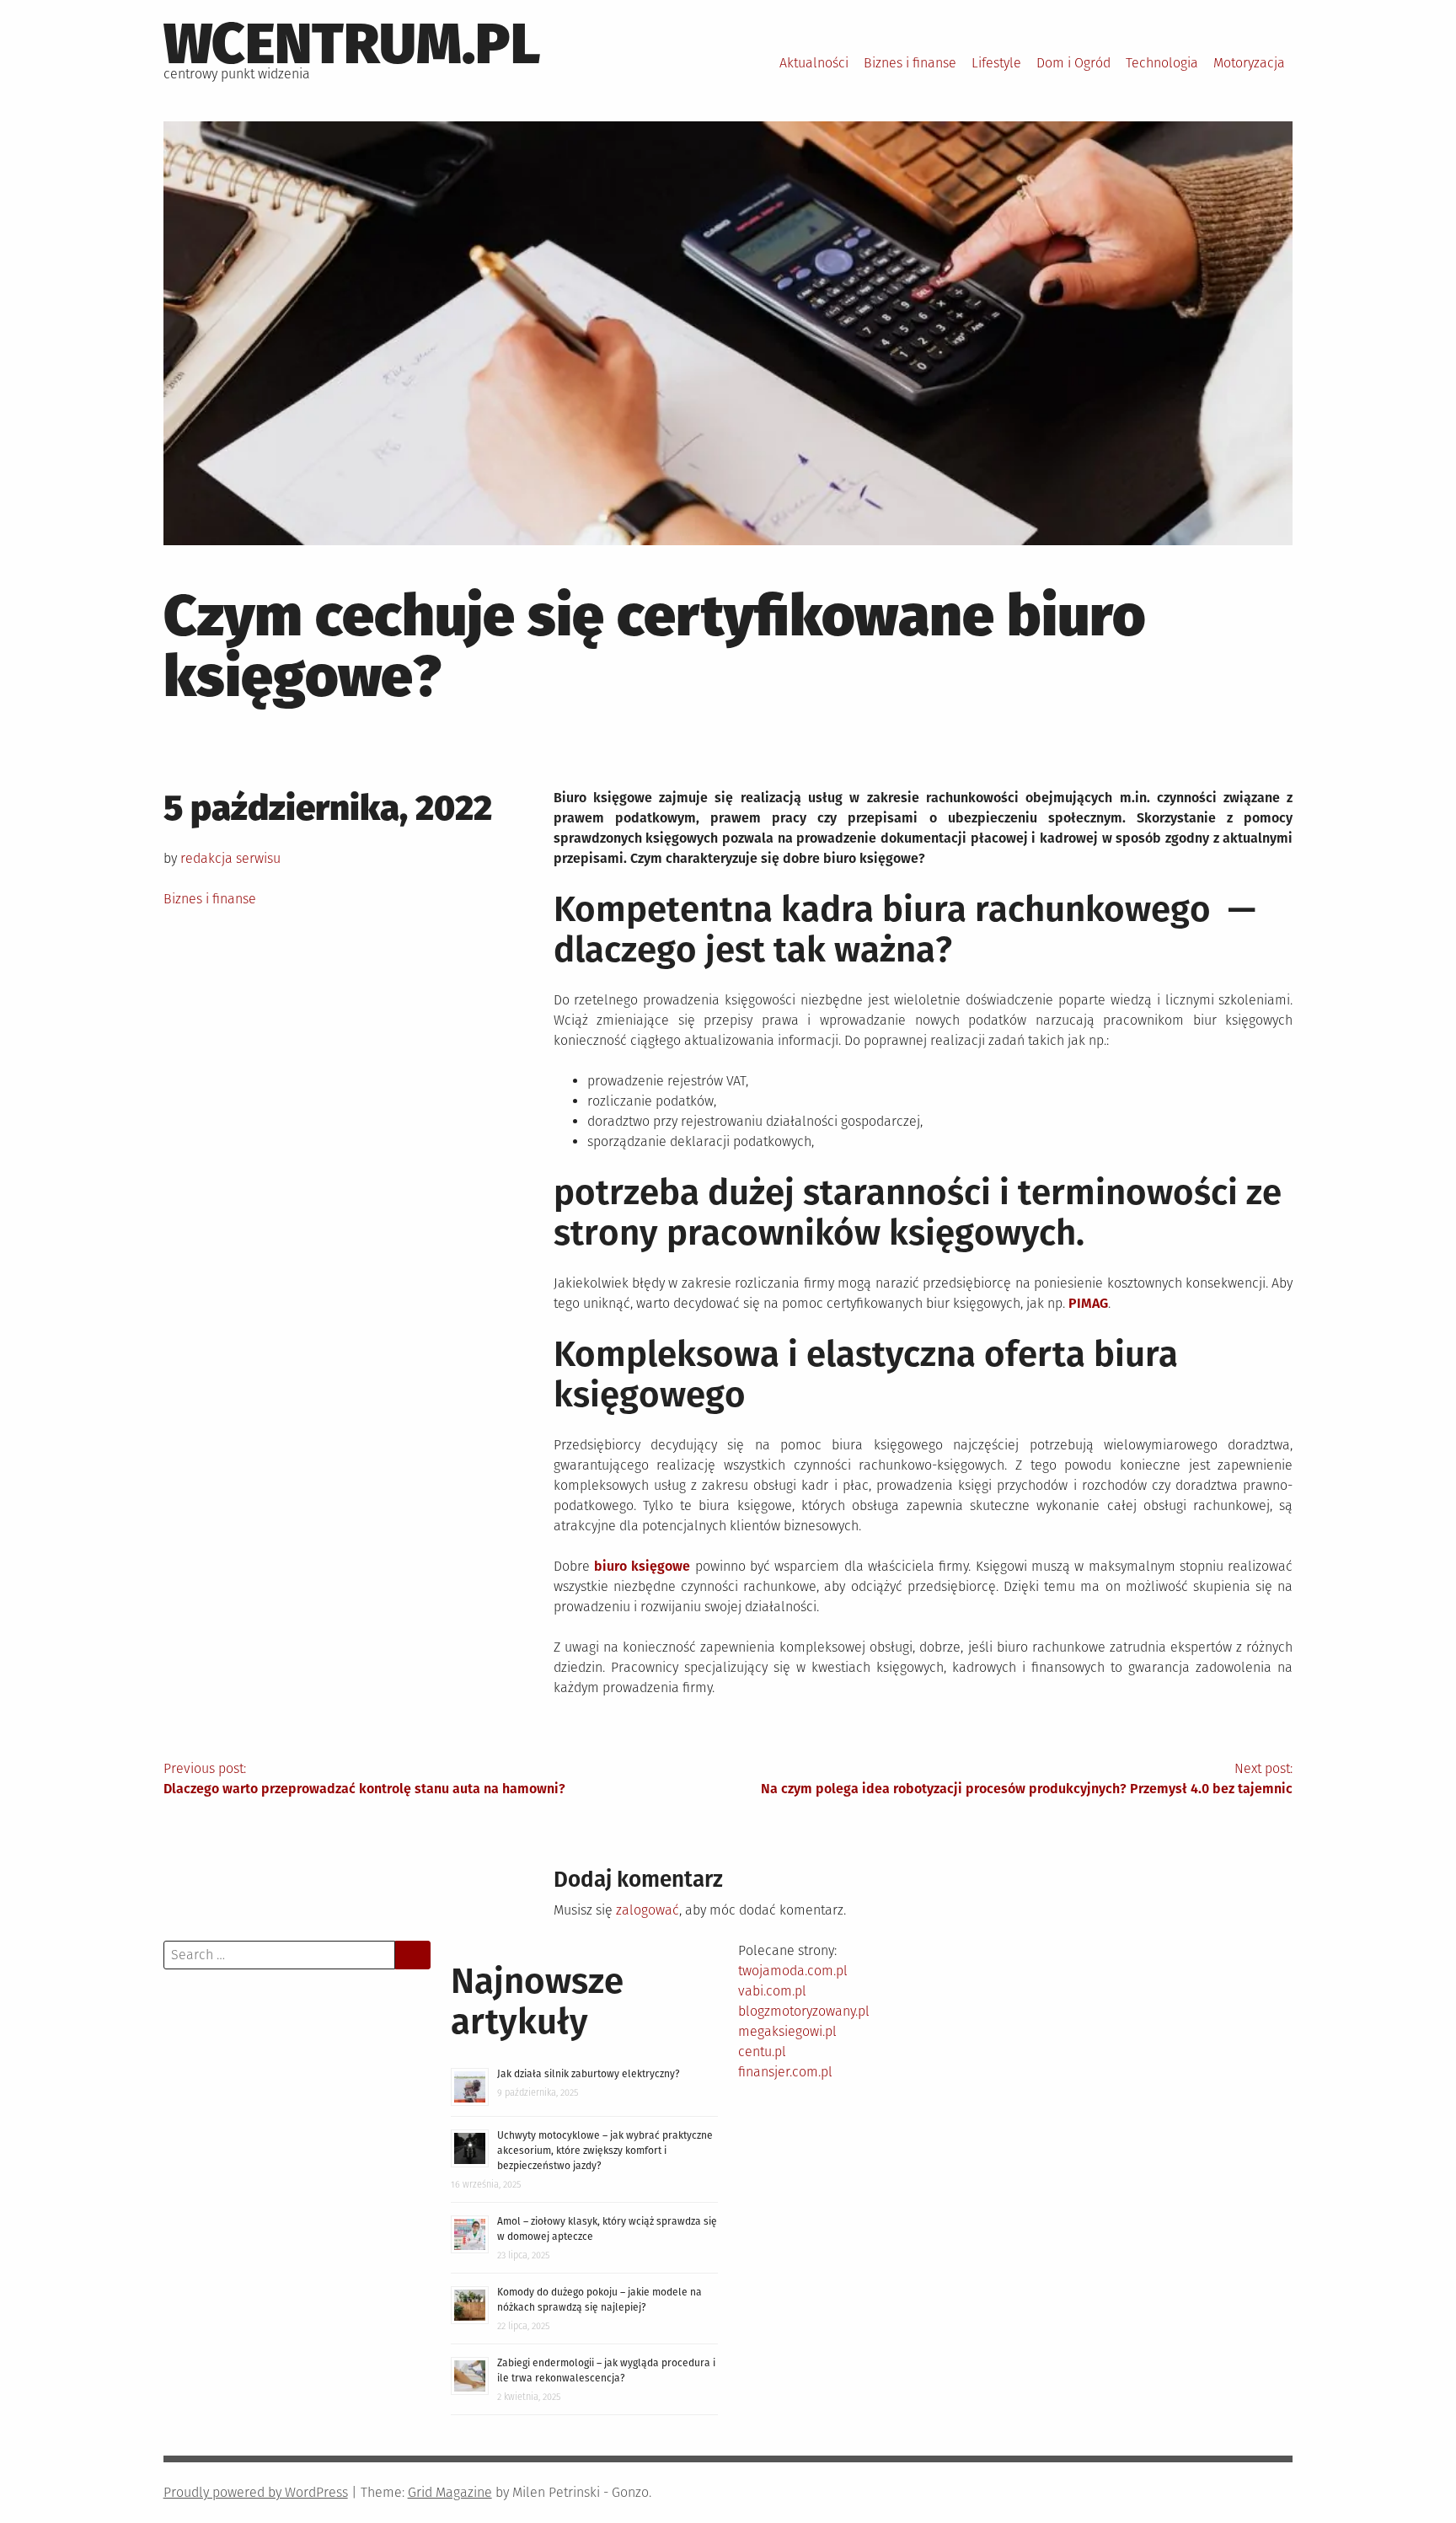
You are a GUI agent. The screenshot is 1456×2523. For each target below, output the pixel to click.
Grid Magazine (450, 2492)
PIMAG (1088, 1303)
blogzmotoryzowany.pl (804, 2011)
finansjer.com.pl (785, 2072)
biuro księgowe (642, 1566)
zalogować (648, 1910)
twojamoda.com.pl (793, 1971)
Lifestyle (996, 63)
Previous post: (364, 1778)
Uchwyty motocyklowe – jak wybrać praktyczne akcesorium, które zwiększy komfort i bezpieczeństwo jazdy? (605, 2151)
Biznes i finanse (910, 63)
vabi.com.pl (772, 1991)
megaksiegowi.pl (787, 2031)
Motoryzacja (1249, 63)
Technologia (1162, 63)
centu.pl (762, 2052)
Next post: (1027, 1778)
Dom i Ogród (1073, 63)
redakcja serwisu (230, 858)
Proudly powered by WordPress (256, 2492)
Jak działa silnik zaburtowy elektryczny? (589, 2074)
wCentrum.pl (352, 44)
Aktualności (814, 63)
